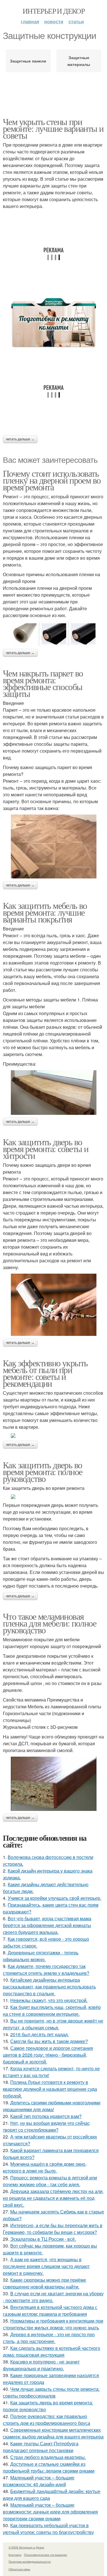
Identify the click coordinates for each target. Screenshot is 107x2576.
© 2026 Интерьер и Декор (26, 2547)
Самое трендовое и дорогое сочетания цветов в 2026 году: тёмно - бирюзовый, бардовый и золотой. (48, 2055)
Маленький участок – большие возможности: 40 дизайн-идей (39, 2481)
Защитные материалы (79, 61)
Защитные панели (28, 61)
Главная (30, 21)
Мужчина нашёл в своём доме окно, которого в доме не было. (45, 2167)
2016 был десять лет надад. (40, 2034)
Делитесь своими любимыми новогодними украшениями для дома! (52, 2106)
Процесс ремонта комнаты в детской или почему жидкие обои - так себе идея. (50, 2181)
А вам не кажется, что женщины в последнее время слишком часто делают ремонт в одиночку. (46, 2266)
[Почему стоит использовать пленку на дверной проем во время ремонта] (53, 634)
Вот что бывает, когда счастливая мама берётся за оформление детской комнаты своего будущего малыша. (47, 1925)
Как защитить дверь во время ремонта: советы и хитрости (46, 1149)
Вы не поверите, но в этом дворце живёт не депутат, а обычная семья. (53, 2024)
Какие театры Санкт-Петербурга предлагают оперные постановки (41, 2447)
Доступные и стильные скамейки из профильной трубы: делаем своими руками (49, 2467)
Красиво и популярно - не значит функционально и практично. (41, 2365)
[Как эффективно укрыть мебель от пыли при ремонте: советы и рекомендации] (53, 1436)
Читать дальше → (20, 439)
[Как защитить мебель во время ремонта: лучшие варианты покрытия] (53, 1093)
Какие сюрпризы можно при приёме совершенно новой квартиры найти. (45, 2283)
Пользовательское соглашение (46, 2555)
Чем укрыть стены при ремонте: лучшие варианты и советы (53, 128)
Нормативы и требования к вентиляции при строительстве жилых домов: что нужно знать (53, 2324)
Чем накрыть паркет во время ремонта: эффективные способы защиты (43, 683)
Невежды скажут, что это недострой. (49, 2000)
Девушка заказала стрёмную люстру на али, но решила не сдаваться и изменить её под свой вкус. (53, 2198)
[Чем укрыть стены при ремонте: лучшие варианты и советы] (53, 323)
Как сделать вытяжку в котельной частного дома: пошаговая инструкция (52, 2351)
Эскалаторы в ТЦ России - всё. (43, 2239)
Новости (54, 21)
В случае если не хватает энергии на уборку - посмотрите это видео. (53, 2297)
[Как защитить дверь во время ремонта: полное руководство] (53, 1497)
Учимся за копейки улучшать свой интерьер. (54, 1898)
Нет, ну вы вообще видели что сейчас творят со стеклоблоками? (46, 2126)
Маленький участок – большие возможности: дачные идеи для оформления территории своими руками (50, 2512)
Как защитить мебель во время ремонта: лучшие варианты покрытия (45, 912)
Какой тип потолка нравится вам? (46, 2116)
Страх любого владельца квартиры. (48, 2457)
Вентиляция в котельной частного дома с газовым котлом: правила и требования (50, 2311)
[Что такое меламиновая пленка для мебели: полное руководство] (53, 1784)
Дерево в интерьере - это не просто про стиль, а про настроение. (49, 2338)
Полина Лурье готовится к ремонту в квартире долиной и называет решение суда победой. (50, 2089)
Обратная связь (19, 2569)
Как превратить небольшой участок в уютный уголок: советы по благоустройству (48, 2529)
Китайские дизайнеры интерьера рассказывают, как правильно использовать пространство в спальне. (49, 1987)
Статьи (76, 21)
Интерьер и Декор (53, 11)
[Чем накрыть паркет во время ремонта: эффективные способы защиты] (53, 846)
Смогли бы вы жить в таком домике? (49, 2041)
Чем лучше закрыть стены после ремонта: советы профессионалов (51, 2392)
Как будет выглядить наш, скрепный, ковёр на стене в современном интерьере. (52, 2010)
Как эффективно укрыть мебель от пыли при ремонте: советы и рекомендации (45, 1373)
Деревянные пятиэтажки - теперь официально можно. (41, 1956)
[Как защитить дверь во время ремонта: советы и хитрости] (53, 1305)
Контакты (15, 2555)
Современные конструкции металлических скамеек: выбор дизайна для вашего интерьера (53, 2433)
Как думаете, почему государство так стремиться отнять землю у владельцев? (46, 1970)
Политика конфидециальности (30, 2562)
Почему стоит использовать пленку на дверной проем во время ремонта (52, 480)
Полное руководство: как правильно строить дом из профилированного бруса (47, 2420)
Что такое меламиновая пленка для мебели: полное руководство (50, 1623)
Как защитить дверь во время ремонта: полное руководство (43, 1472)
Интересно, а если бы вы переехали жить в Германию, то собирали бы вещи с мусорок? (53, 2229)
